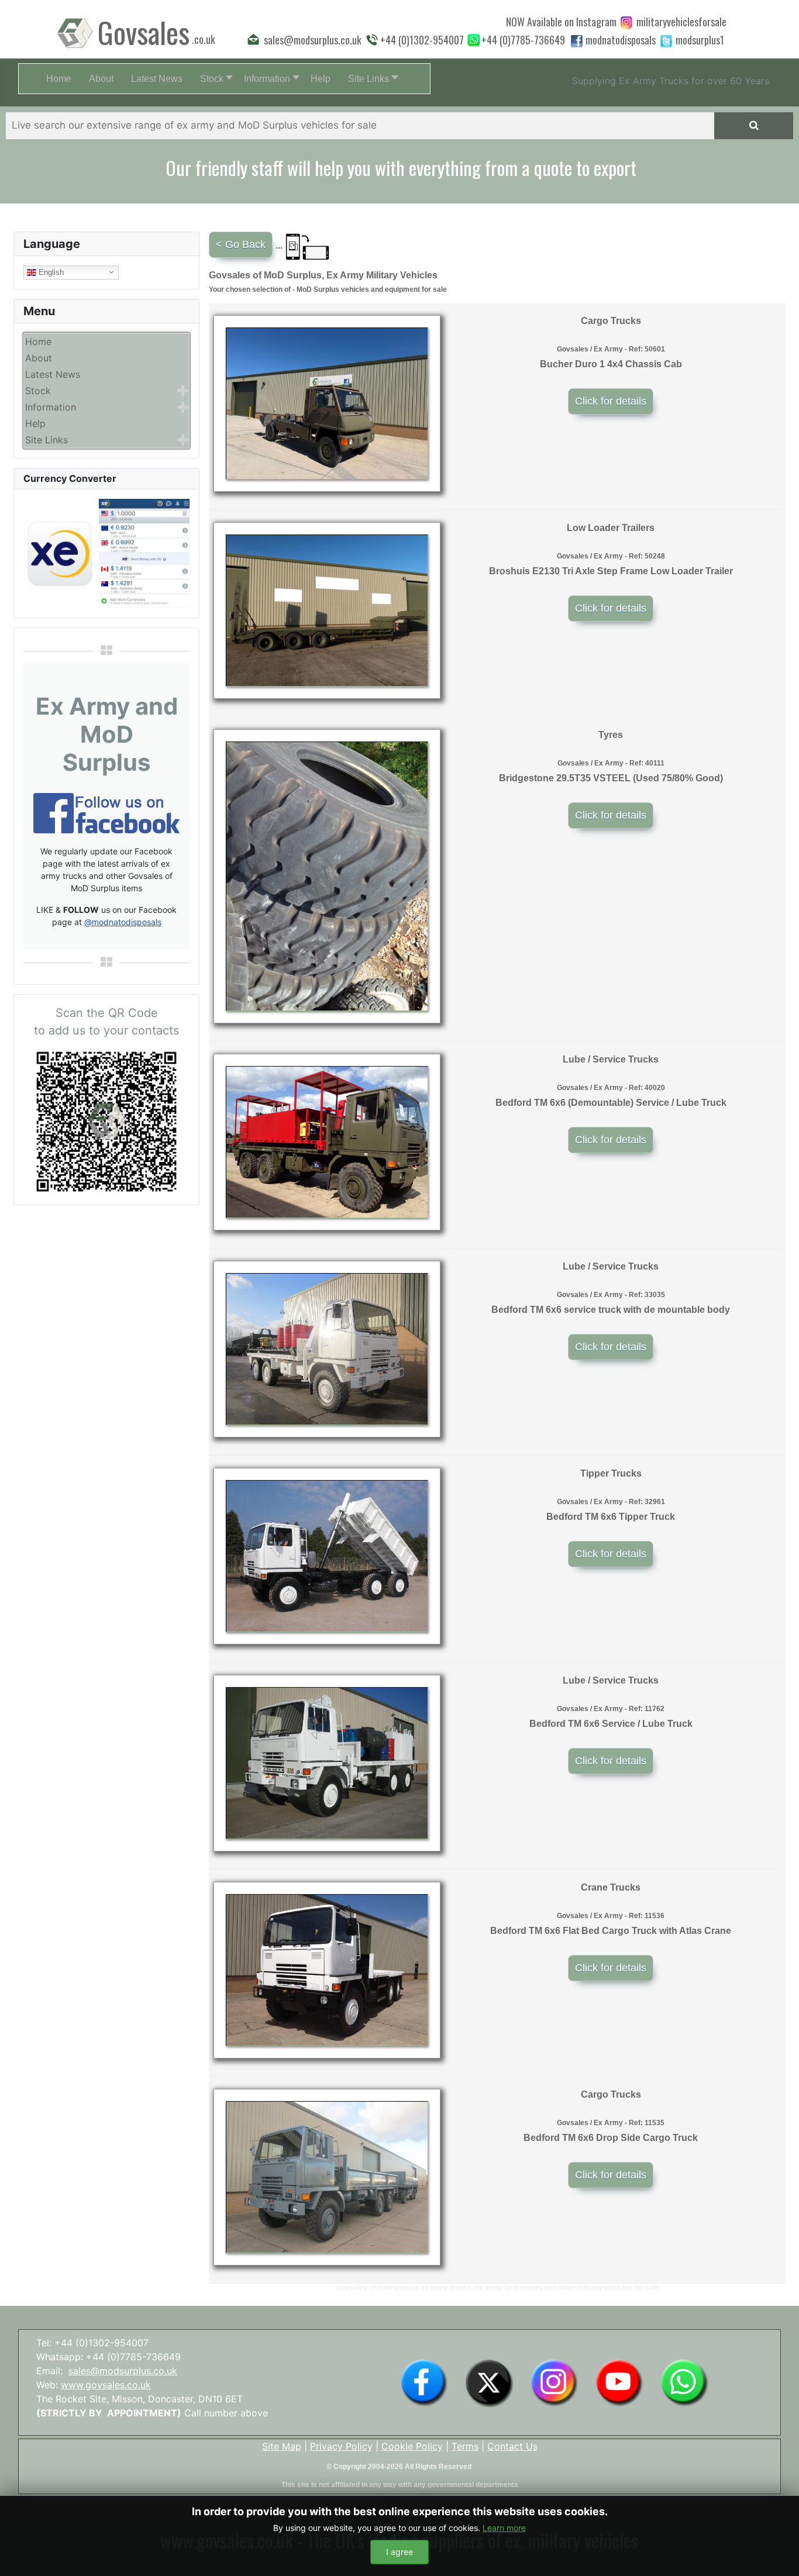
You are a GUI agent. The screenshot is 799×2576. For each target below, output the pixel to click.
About (39, 358)
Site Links (47, 440)
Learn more (504, 2528)
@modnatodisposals (123, 922)
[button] (213, 79)
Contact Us (512, 2446)
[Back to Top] (779, 2554)
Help (35, 423)
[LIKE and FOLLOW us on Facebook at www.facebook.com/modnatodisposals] (424, 2382)
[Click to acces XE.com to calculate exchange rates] (106, 553)
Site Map (282, 2446)
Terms (465, 2446)
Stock (38, 391)
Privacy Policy (341, 2446)
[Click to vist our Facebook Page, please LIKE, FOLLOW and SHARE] (106, 812)
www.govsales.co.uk (106, 2385)
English (50, 272)
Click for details (611, 401)
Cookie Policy (412, 2446)
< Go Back (241, 244)
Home (38, 342)
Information (51, 407)
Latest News (53, 374)
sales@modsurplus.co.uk (123, 2371)
